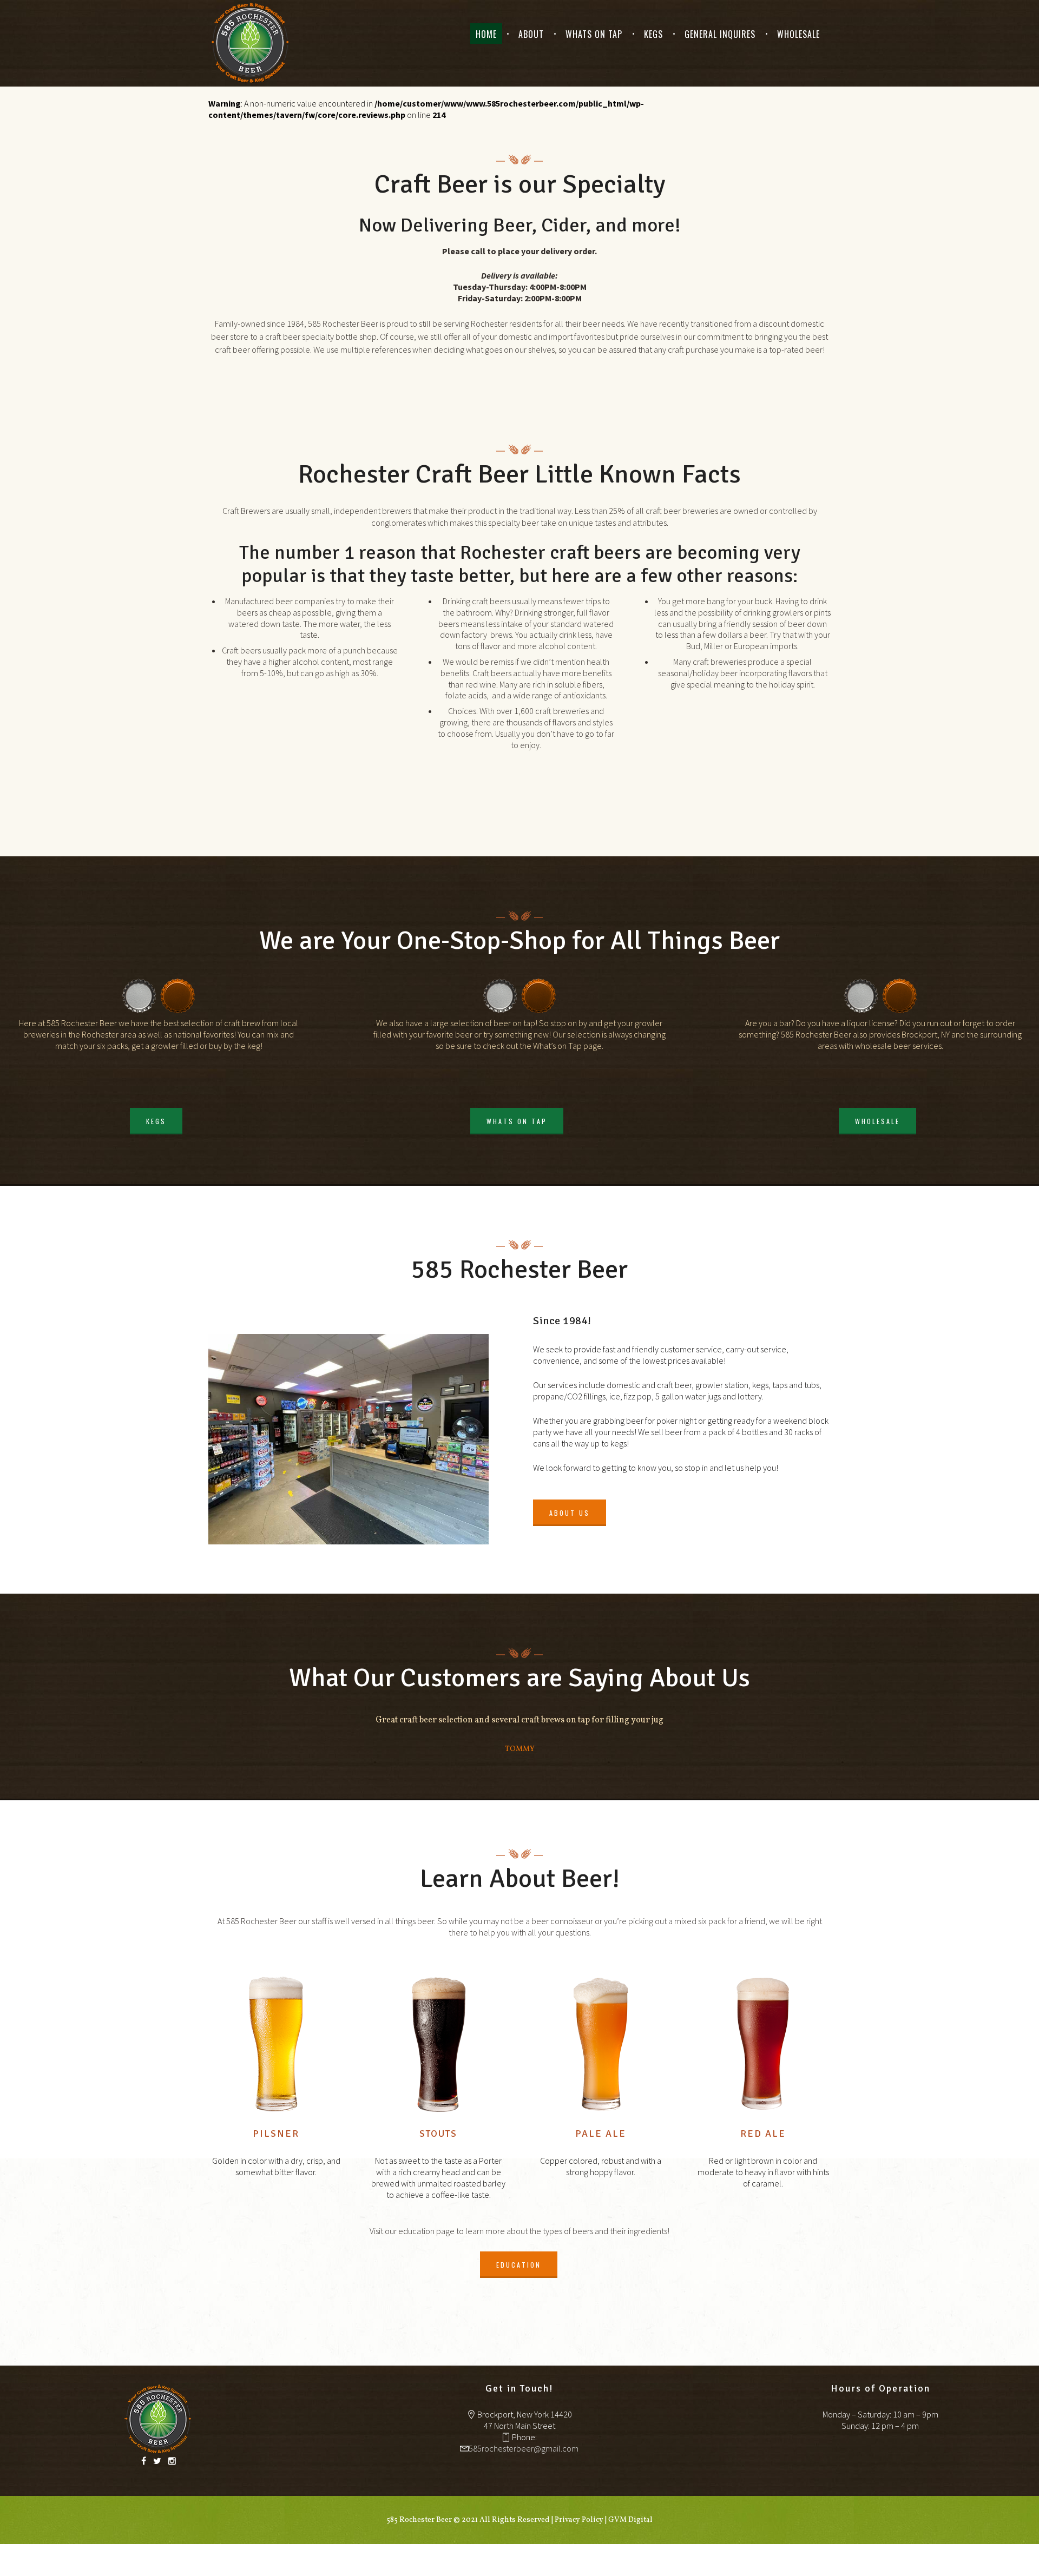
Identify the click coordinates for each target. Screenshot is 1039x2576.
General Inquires (720, 34)
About (531, 34)
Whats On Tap (594, 34)
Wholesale (798, 34)
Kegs (653, 34)
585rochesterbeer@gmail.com (524, 2448)
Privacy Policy (579, 2520)
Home (486, 34)
